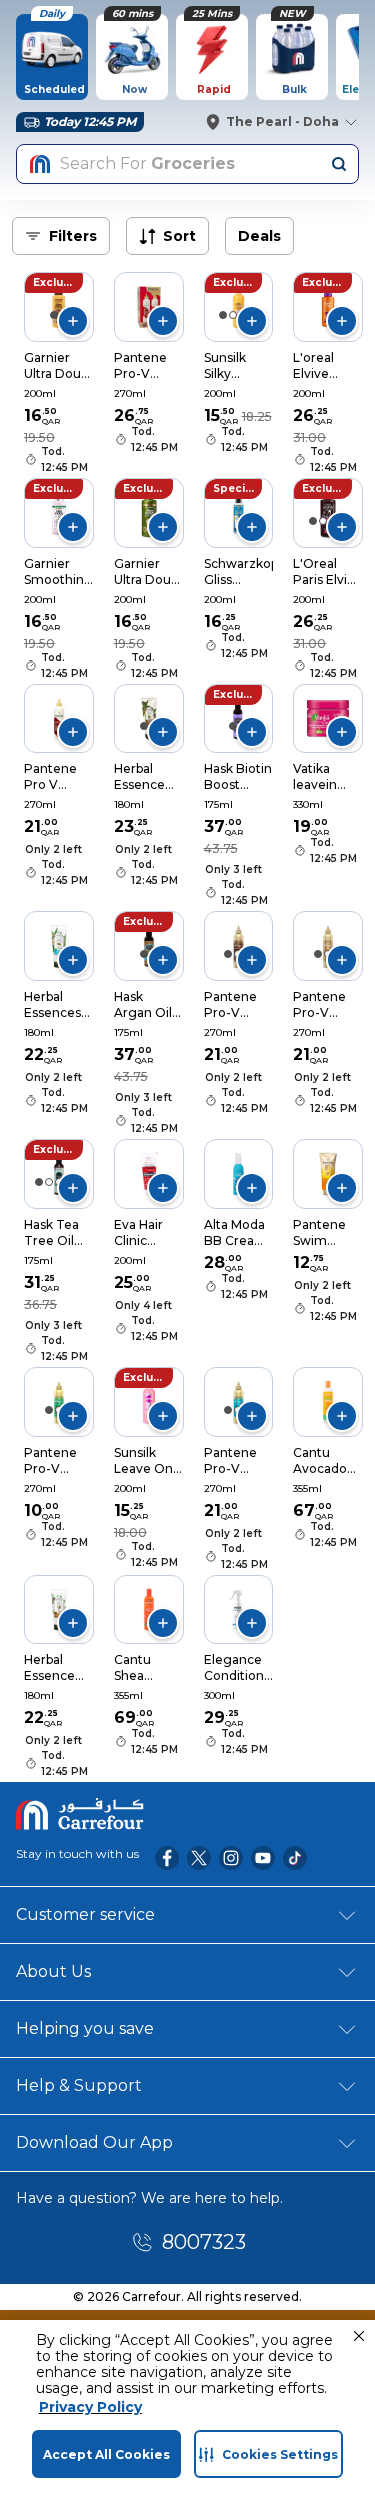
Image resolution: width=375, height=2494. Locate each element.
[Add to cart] (73, 321)
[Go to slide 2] (233, 315)
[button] (359, 2336)
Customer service (85, 1914)
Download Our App (94, 2142)
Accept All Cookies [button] (106, 2454)
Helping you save (85, 2028)
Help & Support (79, 2085)
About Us (53, 1971)
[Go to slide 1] (54, 315)
